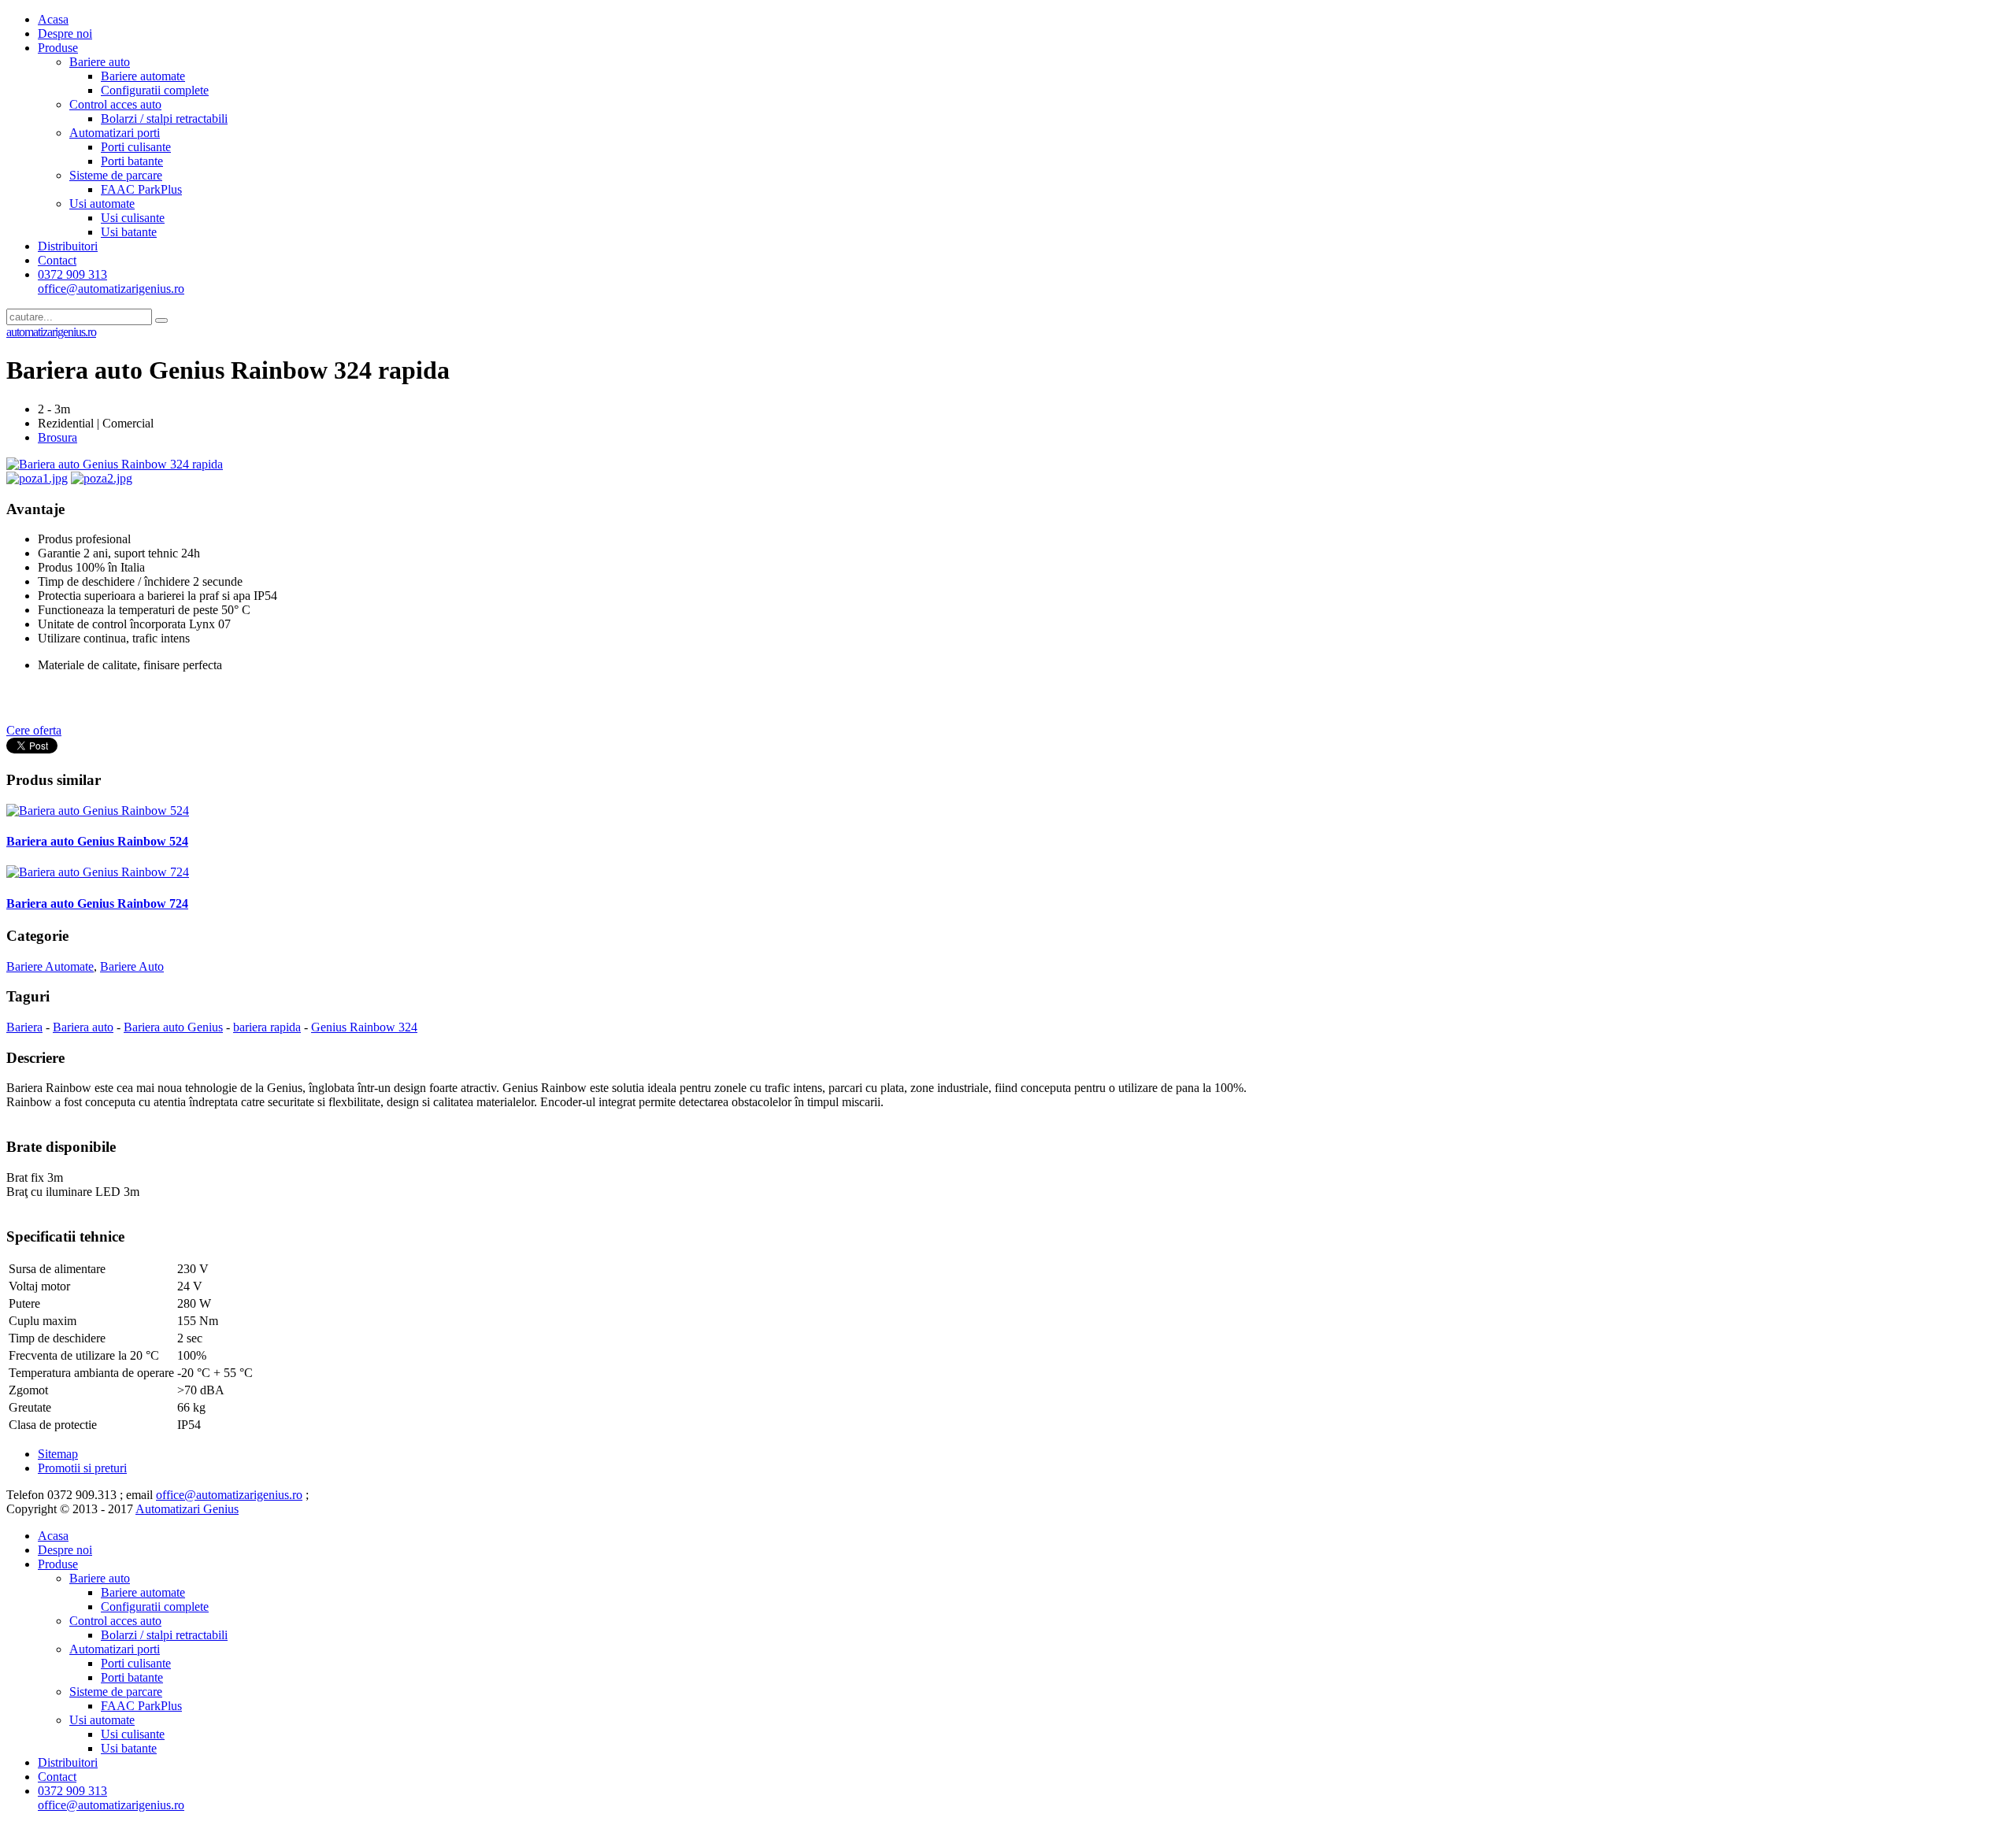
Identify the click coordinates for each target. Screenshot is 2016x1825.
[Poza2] (102, 478)
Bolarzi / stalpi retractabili (164, 118)
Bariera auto (83, 1027)
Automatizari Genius (187, 1509)
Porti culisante (136, 147)
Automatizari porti (115, 133)
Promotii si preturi (82, 1468)
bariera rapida (267, 1027)
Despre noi (65, 33)
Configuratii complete (155, 90)
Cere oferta (34, 730)
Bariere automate (143, 76)
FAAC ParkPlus (141, 189)
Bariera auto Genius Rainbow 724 (97, 903)
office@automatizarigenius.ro (229, 1495)
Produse (58, 48)
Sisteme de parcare (116, 175)
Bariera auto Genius (173, 1027)
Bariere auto (100, 62)
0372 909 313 (111, 281)
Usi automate (102, 204)
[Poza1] (37, 478)
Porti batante (132, 161)
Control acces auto (115, 104)
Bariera (24, 1027)
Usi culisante (133, 218)
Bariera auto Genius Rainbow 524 (97, 841)
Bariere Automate (50, 966)
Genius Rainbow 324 (364, 1027)
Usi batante (129, 232)
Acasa (53, 19)
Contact (57, 260)
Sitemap (58, 1454)
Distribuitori (68, 246)
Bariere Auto (132, 966)
